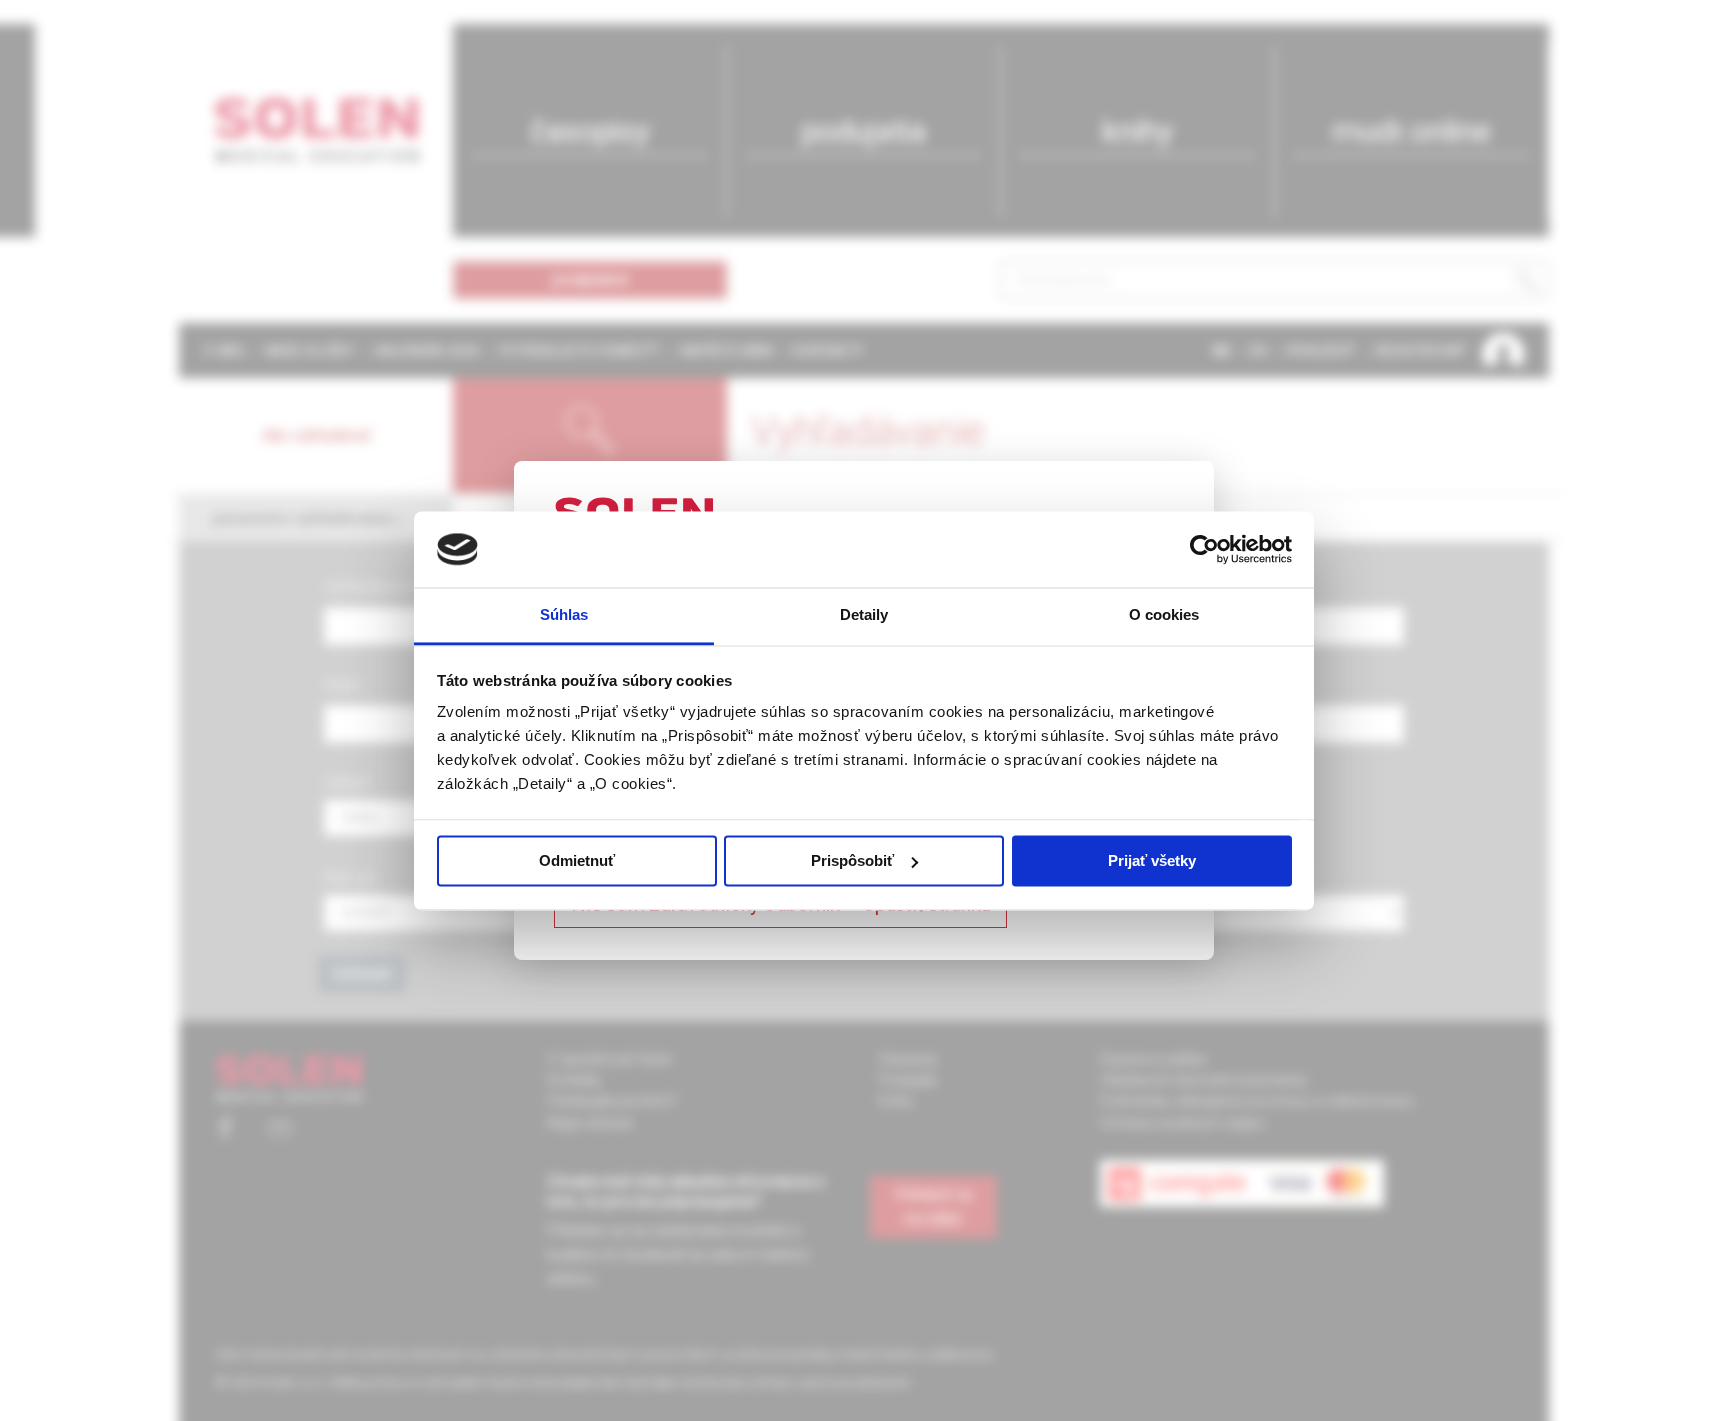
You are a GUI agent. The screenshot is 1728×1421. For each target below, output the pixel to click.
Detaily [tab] (864, 615)
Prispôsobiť (852, 860)
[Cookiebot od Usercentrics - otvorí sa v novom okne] (1204, 549)
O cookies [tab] (1164, 615)
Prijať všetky (1152, 860)
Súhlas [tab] (564, 615)
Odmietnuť (577, 860)
